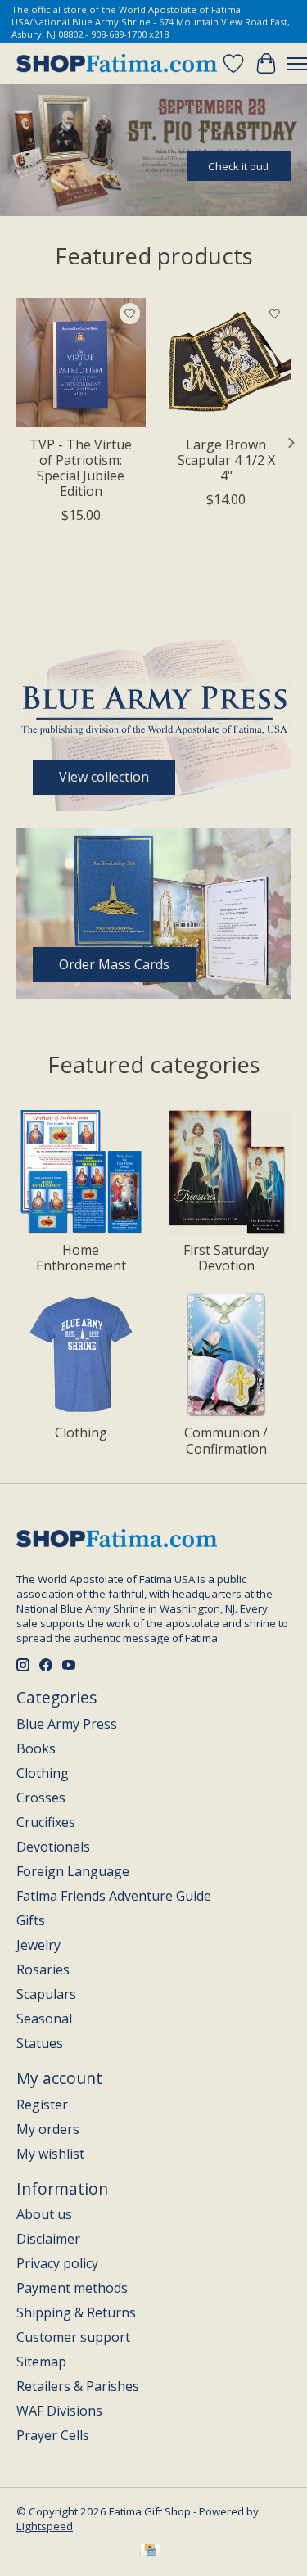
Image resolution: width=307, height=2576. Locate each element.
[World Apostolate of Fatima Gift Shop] (117, 64)
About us (44, 2214)
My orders (48, 2129)
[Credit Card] (150, 2551)
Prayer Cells (53, 2435)
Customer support (73, 2337)
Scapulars (46, 1994)
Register (42, 2105)
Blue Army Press (67, 1724)
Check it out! (238, 166)
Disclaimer (48, 2239)
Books (36, 1748)
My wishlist (50, 2154)
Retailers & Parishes (78, 2386)
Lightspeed (45, 2526)
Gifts (31, 1920)
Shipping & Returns (76, 2312)
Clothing (81, 1432)
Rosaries (43, 1969)
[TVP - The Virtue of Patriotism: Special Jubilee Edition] (81, 363)
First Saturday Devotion (226, 1258)
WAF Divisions (59, 2411)
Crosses (41, 1798)
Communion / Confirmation (226, 1440)
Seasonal (44, 2019)
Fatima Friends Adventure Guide (114, 1896)
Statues (40, 2043)
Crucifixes (46, 1822)
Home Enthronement (81, 1258)
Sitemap (41, 2362)
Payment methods (72, 2288)
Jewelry (38, 1945)
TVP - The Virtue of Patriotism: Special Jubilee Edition (81, 467)
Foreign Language (73, 1871)
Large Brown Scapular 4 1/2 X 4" (226, 459)
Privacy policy (57, 2263)
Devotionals (53, 1847)
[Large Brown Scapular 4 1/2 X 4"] (227, 363)
